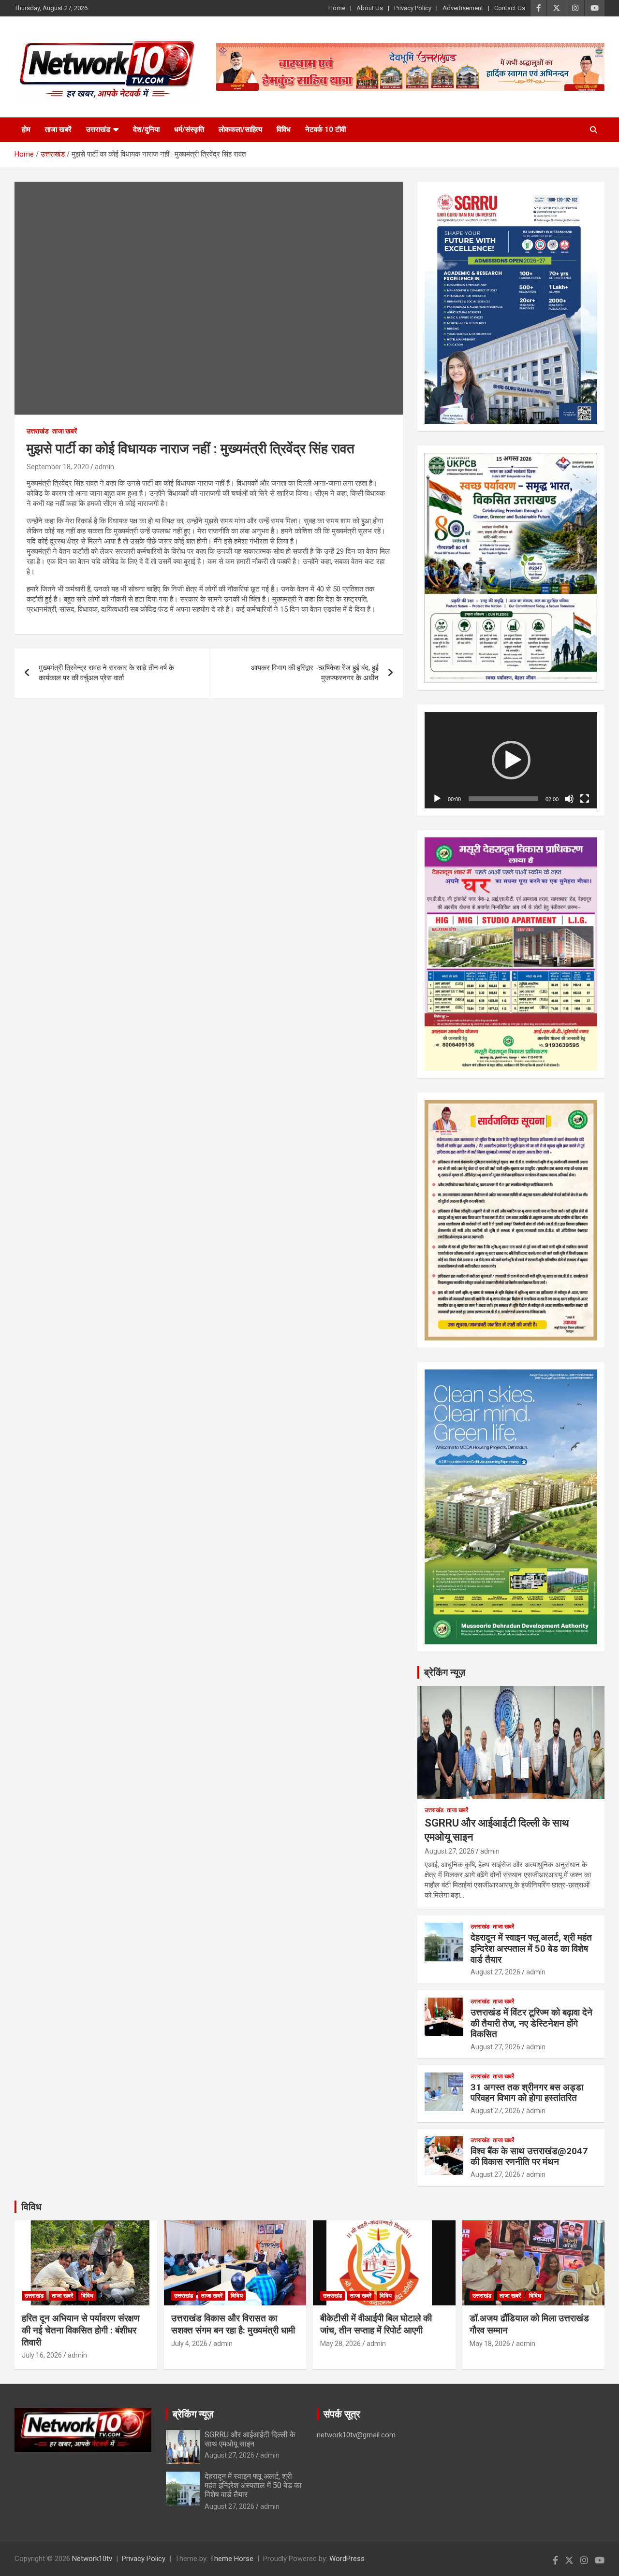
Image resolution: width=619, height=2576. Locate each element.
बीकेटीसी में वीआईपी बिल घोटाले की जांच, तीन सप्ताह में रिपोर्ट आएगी (376, 2324)
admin (104, 467)
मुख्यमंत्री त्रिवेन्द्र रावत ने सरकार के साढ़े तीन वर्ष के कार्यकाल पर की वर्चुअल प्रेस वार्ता (106, 673)
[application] (511, 760)
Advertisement (463, 8)
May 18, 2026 (490, 2344)
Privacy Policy (413, 8)
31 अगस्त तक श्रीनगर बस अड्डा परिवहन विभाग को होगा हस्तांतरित (527, 2093)
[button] (511, 760)
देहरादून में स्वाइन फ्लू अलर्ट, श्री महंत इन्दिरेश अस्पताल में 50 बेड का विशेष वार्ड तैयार (531, 1949)
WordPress (347, 2559)
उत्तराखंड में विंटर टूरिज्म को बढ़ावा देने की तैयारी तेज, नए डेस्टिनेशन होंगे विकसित (531, 2023)
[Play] (437, 799)
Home (337, 8)
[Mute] (569, 799)
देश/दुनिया (146, 130)
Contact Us (510, 8)
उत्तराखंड (98, 130)
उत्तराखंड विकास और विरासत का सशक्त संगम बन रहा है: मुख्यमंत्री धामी (233, 2324)
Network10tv (92, 2559)
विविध (284, 130)
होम (26, 130)
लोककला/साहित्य (240, 130)
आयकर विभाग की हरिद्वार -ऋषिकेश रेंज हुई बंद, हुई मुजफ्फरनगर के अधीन (315, 673)
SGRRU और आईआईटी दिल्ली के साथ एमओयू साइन (250, 2439)
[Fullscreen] (585, 799)
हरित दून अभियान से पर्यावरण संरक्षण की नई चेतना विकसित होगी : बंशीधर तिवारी (81, 2330)
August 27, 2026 (450, 1851)
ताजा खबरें (58, 130)
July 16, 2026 (42, 2355)
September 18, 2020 (58, 467)
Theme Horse (232, 2559)
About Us (370, 8)
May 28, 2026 (340, 2344)
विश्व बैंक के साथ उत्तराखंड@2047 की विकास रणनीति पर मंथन (529, 2157)
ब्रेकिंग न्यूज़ (445, 1672)
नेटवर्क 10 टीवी (325, 130)
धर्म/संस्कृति (189, 130)
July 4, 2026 (189, 2344)
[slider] (503, 799)
